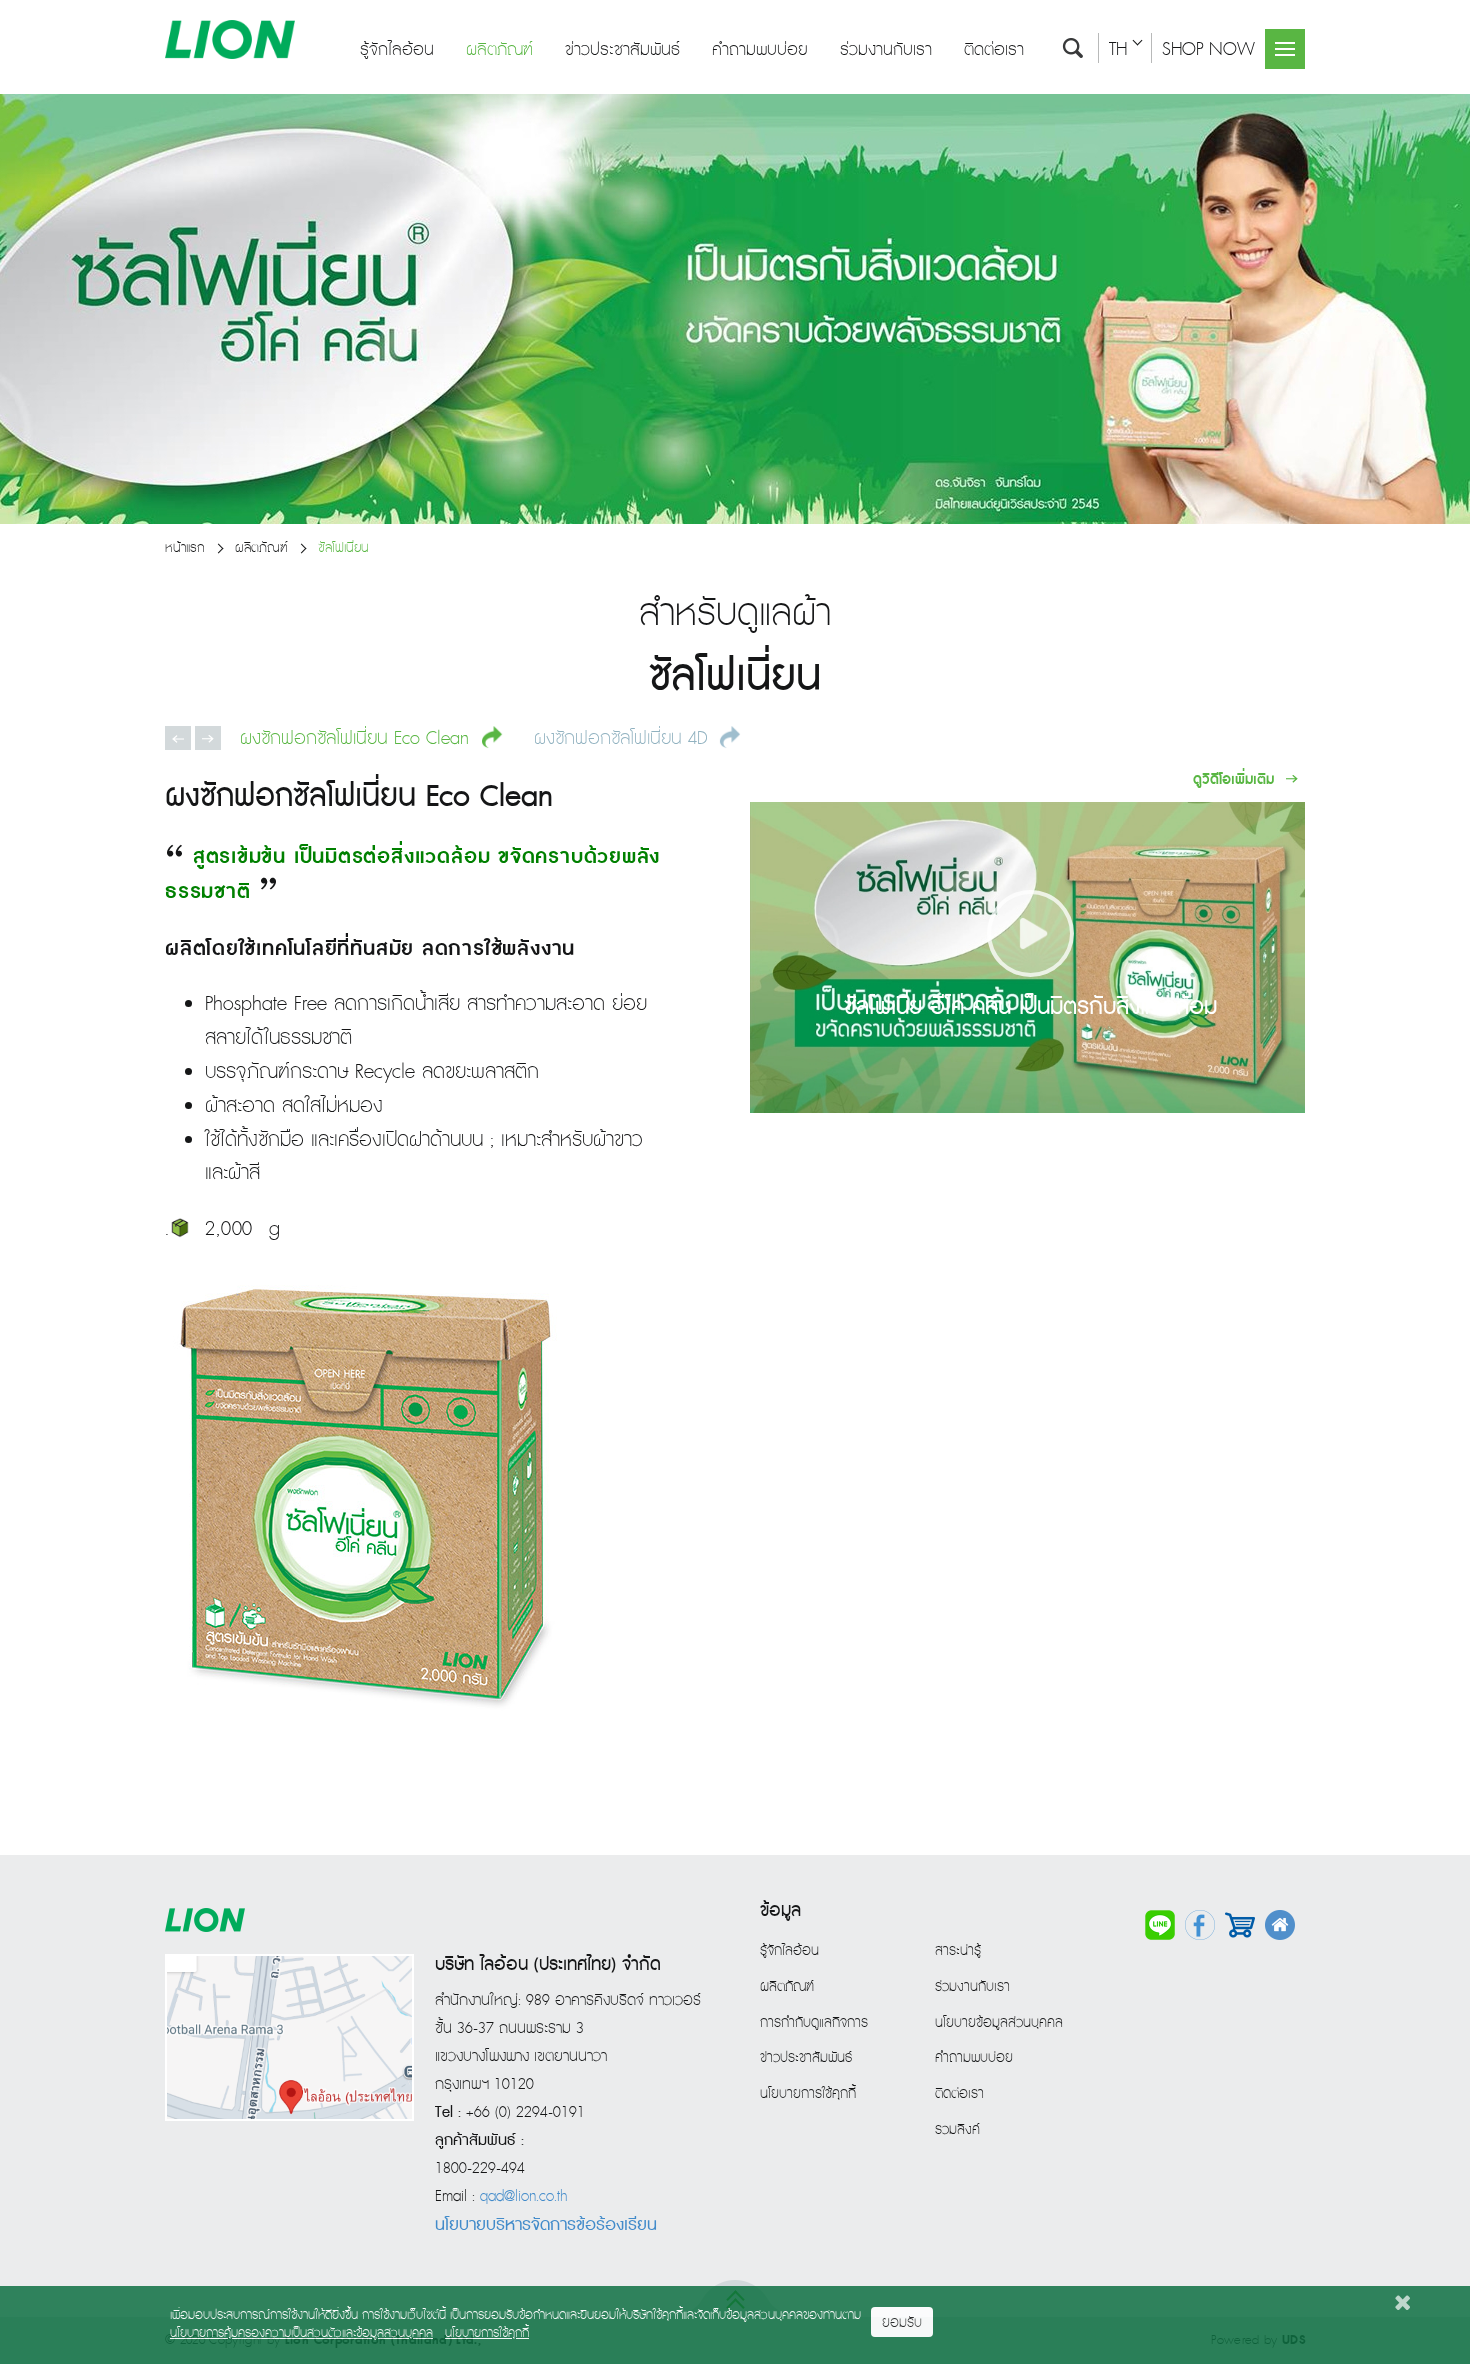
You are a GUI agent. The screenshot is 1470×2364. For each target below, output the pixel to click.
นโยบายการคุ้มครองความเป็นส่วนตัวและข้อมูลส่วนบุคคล (301, 2333)
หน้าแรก (185, 548)
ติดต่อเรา (994, 50)
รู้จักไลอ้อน (397, 50)
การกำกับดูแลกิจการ (814, 2023)
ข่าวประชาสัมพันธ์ (622, 50)
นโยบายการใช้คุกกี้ (808, 2094)
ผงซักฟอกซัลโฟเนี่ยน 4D (623, 738)
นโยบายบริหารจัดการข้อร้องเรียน (546, 2225)
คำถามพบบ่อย (760, 50)
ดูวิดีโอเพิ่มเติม (1236, 779)
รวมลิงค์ (957, 2130)
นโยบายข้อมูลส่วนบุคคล (999, 2023)
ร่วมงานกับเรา (886, 50)
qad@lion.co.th (523, 2197)
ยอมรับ (902, 2323)
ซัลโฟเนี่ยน (343, 548)
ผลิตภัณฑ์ (499, 50)
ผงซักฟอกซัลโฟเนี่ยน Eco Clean (357, 738)
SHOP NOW (1208, 49)
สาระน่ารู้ (958, 1951)
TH (1118, 49)
